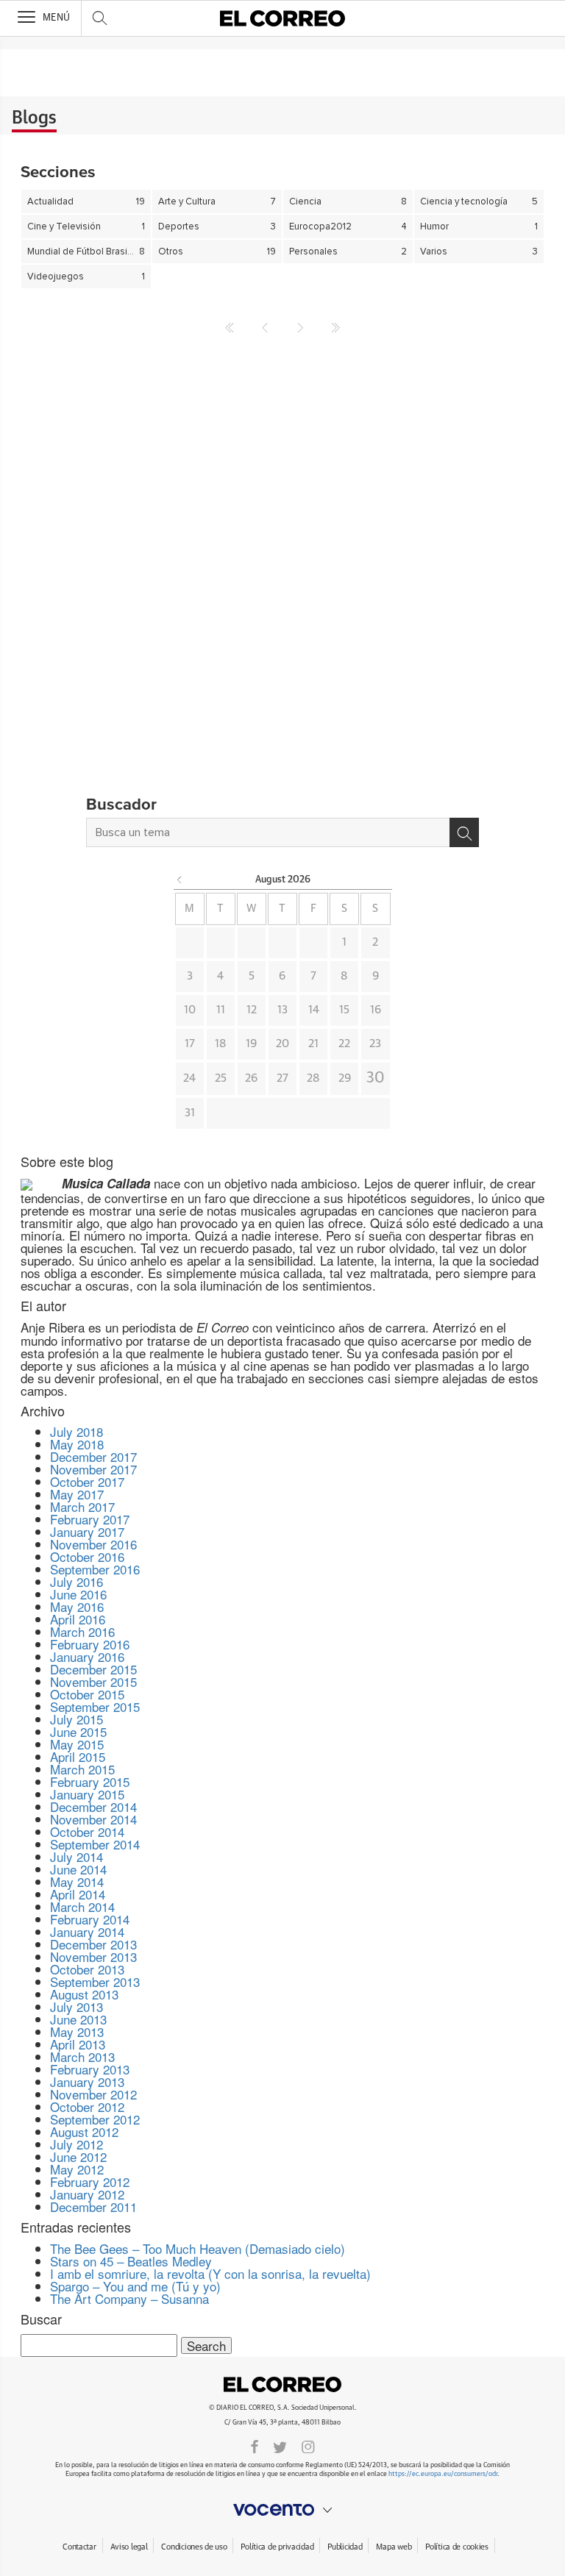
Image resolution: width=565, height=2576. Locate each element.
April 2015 (78, 1756)
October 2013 (87, 1969)
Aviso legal (129, 2547)
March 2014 (82, 1906)
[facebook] (255, 2446)
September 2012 (95, 2119)
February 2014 (90, 1919)
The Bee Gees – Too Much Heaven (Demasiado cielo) (198, 2248)
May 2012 (77, 2169)
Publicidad (345, 2547)
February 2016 (90, 1644)
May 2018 (77, 1444)
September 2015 (95, 1706)
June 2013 (78, 2019)
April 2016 (78, 1619)
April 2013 (78, 2044)
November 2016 (93, 1544)
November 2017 (93, 1469)
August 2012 (84, 2131)
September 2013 (95, 1981)
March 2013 (82, 2056)
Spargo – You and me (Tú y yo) (135, 2286)
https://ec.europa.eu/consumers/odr (443, 2474)
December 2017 (93, 1456)
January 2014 (87, 1931)
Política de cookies (457, 2547)
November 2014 (93, 1819)
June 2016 (78, 1594)
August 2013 (84, 1994)
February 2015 (90, 1781)
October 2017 (87, 1481)
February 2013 (90, 2069)
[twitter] (280, 2446)
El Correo (282, 2384)
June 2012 (78, 2156)
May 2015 (77, 1744)
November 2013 (93, 1956)
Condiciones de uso (194, 2547)
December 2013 (93, 1944)
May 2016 (77, 1606)
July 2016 (77, 1581)
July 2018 (77, 1431)
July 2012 (77, 2144)
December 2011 (93, 2206)
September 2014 (95, 1844)
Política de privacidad (277, 2547)
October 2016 (87, 1556)
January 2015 (87, 1794)
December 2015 (93, 1669)
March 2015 (82, 1769)
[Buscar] (464, 832)
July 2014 (77, 1856)
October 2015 (87, 1694)
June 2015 (78, 1731)
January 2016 (87, 1656)
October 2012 (87, 2106)
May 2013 (77, 2031)
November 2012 (93, 2094)
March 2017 (82, 1506)
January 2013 (87, 2081)
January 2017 (87, 1531)
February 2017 (90, 1519)
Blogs (34, 118)
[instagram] (308, 2446)
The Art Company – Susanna (129, 2298)
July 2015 (77, 1719)
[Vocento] (282, 2510)
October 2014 (87, 1831)
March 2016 (82, 1631)
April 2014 (78, 1894)
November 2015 (93, 1681)
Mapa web (394, 2547)
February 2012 (90, 2181)
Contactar (79, 2547)
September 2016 (95, 1569)
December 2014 (93, 1806)
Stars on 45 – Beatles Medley (131, 2261)
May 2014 (77, 1881)
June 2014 (78, 1869)
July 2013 (77, 2006)
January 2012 (87, 2194)
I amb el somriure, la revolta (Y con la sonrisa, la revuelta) (210, 2273)
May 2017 (77, 1494)
